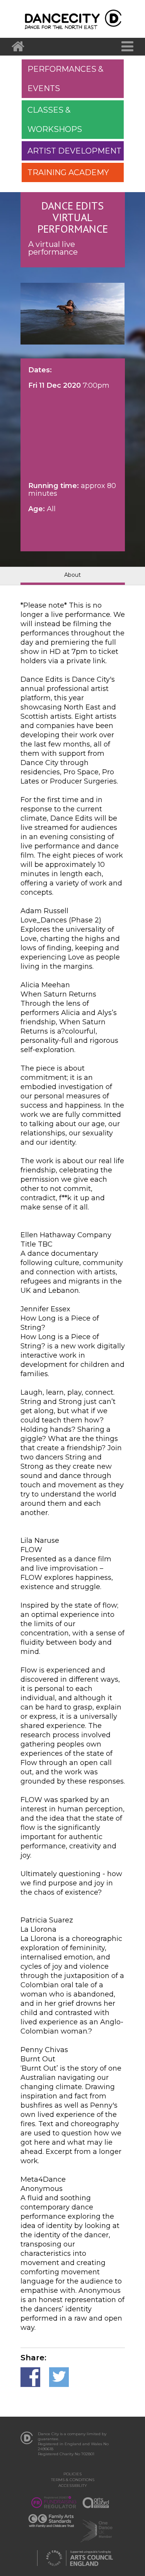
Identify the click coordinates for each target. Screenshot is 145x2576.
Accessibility (73, 2486)
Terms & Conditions (73, 2480)
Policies (72, 2474)
